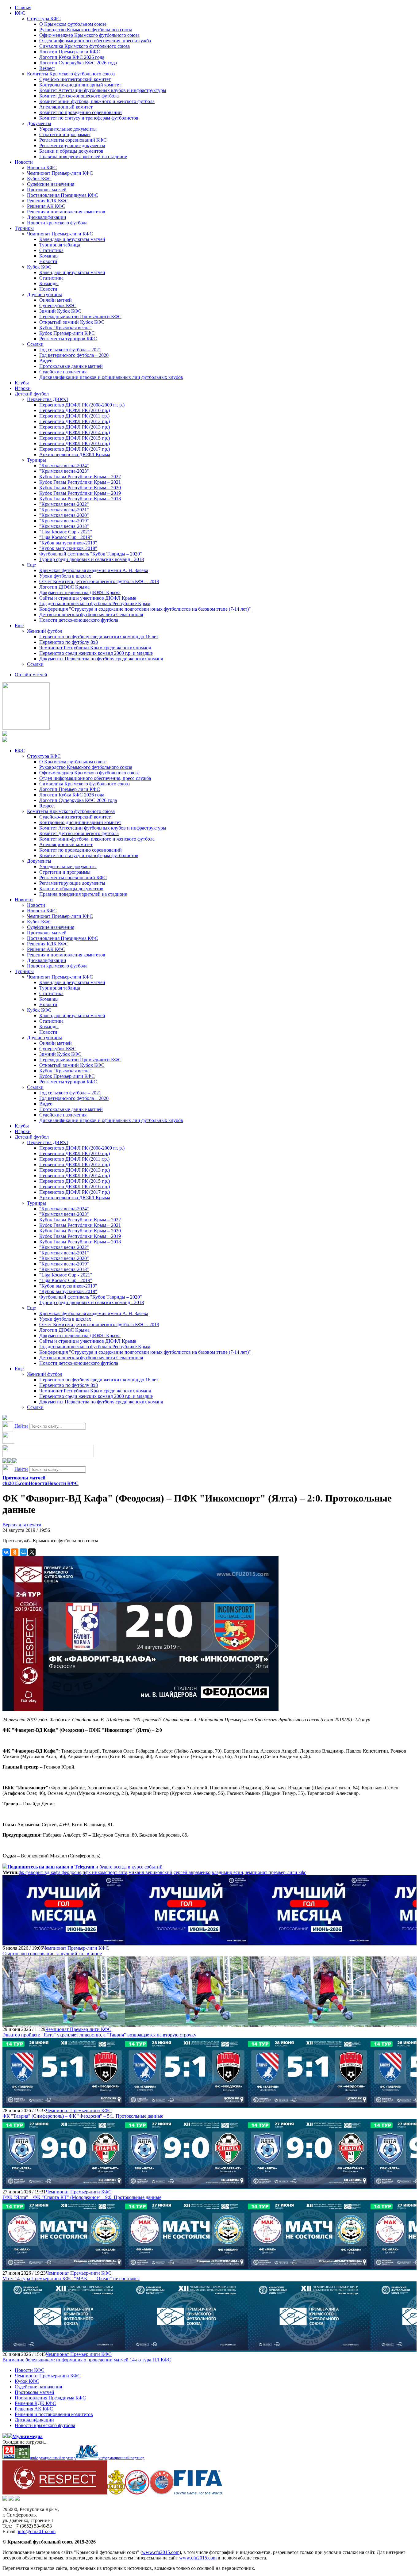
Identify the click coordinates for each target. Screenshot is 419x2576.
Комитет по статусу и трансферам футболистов (89, 118)
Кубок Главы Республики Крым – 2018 (80, 499)
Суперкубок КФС (58, 305)
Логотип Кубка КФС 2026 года (72, 57)
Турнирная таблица (60, 245)
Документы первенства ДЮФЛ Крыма (80, 592)
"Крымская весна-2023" (64, 471)
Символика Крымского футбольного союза (85, 46)
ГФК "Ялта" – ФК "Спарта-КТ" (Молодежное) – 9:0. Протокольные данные (82, 2197)
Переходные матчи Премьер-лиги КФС (80, 317)
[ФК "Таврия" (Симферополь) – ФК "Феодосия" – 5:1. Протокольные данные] (64, 2105)
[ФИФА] (198, 2493)
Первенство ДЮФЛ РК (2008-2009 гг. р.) (82, 405)
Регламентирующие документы (72, 145)
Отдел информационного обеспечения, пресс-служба (95, 41)
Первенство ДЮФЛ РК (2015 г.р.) (75, 438)
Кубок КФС (39, 179)
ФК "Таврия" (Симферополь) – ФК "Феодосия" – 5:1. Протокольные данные (83, 2116)
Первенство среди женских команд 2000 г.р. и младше (96, 653)
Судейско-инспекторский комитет (75, 79)
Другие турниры (44, 294)
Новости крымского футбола (57, 223)
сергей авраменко (192, 1872)
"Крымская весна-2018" (64, 526)
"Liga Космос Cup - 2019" (66, 537)
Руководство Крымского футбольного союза (86, 30)
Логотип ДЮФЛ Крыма (64, 587)
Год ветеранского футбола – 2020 (74, 355)
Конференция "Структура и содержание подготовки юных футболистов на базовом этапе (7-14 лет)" (145, 609)
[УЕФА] (162, 2493)
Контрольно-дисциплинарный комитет (80, 85)
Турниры (24, 228)
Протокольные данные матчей (71, 366)
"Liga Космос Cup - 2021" (66, 532)
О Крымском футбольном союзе (73, 24)
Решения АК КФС (46, 206)
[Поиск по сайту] (5, 1418)
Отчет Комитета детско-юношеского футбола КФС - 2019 (99, 581)
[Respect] (55, 2493)
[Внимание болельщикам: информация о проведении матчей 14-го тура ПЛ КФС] (64, 2349)
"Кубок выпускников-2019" (68, 543)
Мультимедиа (27, 2436)
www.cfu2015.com (161, 2552)
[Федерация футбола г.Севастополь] (137, 2493)
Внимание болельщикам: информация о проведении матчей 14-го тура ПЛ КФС (87, 2360)
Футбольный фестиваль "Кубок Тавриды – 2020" (91, 554)
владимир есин (227, 1872)
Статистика (51, 250)
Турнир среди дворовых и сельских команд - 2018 (92, 559)
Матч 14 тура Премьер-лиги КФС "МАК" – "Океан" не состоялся (71, 2278)
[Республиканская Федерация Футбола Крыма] (116, 2493)
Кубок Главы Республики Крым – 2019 (80, 493)
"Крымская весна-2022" (64, 504)
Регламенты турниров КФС (68, 339)
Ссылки (35, 344)
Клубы (22, 383)
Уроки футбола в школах (65, 576)
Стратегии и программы (65, 134)
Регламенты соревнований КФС (73, 140)
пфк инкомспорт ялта (105, 1872)
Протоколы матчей (47, 190)
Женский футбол (45, 631)
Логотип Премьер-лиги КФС (70, 52)
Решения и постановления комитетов (66, 212)
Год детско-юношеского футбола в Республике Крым (95, 603)
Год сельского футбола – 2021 (70, 350)
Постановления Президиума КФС (63, 195)
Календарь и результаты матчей (72, 239)
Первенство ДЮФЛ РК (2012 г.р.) (75, 421)
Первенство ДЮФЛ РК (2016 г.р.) (75, 443)
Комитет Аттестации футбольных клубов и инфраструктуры (103, 90)
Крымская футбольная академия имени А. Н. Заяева (94, 570)
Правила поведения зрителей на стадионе (83, 156)
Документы (39, 123)
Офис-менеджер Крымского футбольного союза (89, 35)
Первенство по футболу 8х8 (69, 642)
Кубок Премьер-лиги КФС (67, 333)
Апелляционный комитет (66, 107)
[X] (32, 1552)
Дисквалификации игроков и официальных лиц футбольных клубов (111, 377)
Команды (49, 256)
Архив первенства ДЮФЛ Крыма (75, 454)
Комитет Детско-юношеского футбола (79, 96)
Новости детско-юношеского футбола (79, 620)
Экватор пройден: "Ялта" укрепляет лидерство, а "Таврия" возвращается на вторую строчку (99, 2035)
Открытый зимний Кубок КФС (72, 322)
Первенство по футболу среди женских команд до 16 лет (99, 637)
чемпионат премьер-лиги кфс (275, 1872)
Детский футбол (32, 394)
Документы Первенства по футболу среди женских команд (101, 659)
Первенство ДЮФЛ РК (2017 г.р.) (75, 449)
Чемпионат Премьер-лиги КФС (60, 173)
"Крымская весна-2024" (64, 466)
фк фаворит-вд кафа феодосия (50, 1872)
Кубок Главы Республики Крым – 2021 (80, 482)
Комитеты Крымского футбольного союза (71, 74)
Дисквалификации (47, 217)
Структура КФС (44, 19)
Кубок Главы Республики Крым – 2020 (80, 488)
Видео (46, 361)
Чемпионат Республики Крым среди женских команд (95, 648)
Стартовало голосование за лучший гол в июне (52, 1954)
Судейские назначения (51, 184)
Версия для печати (22, 1525)
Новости (24, 162)
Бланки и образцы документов (71, 151)
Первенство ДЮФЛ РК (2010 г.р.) (75, 410)
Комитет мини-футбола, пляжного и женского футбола (97, 101)
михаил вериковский (150, 1872)
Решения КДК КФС (48, 201)
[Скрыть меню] (5, 1462)
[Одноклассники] (15, 1552)
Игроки (23, 388)
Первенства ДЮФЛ (48, 399)
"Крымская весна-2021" (64, 510)
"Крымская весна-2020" (64, 515)
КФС (20, 13)
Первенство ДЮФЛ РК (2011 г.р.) (74, 416)
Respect (47, 68)
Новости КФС (42, 168)
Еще (31, 565)
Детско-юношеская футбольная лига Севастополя (91, 614)
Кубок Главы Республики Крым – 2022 (80, 477)
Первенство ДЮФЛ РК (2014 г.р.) (75, 432)
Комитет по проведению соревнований (81, 112)
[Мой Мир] (23, 1552)
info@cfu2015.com (37, 2531)
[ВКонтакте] (6, 1552)
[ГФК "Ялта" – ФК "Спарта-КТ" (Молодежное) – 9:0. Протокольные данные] (64, 2186)
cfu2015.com (15, 1483)
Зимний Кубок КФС (60, 311)
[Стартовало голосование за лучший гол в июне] (64, 1942)
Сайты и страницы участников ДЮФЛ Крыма (88, 598)
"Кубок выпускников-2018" (68, 548)
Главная (23, 8)
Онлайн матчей (56, 300)
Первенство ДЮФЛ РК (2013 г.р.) (75, 427)
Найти (21, 1426)
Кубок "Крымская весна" (65, 328)
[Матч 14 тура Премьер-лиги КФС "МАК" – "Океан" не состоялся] (64, 2267)
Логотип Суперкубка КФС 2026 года (78, 63)
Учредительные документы (68, 129)
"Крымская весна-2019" (64, 521)
